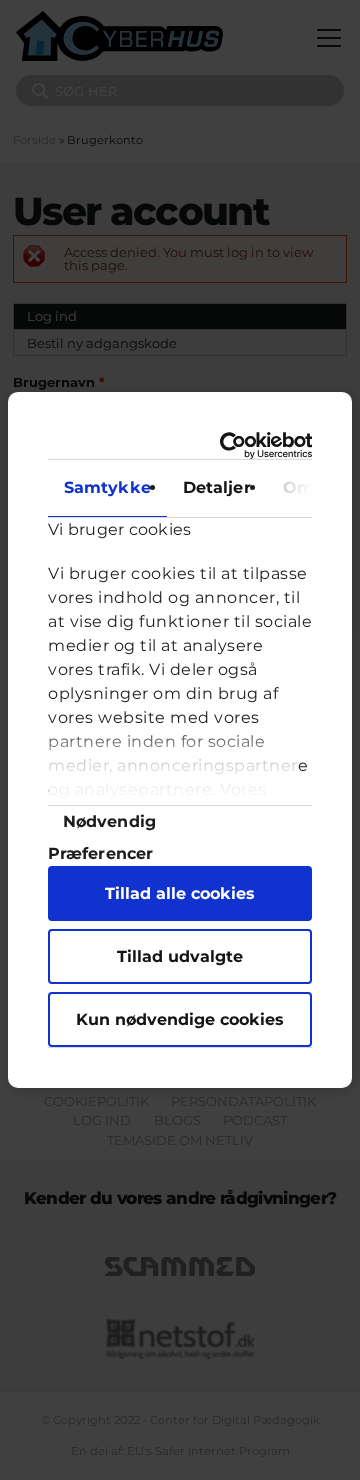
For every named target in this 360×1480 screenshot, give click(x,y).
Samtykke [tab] (107, 487)
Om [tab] (298, 487)
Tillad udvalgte (180, 956)
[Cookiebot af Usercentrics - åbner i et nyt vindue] (237, 445)
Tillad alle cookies (180, 893)
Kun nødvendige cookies (180, 1019)
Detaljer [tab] (217, 487)
